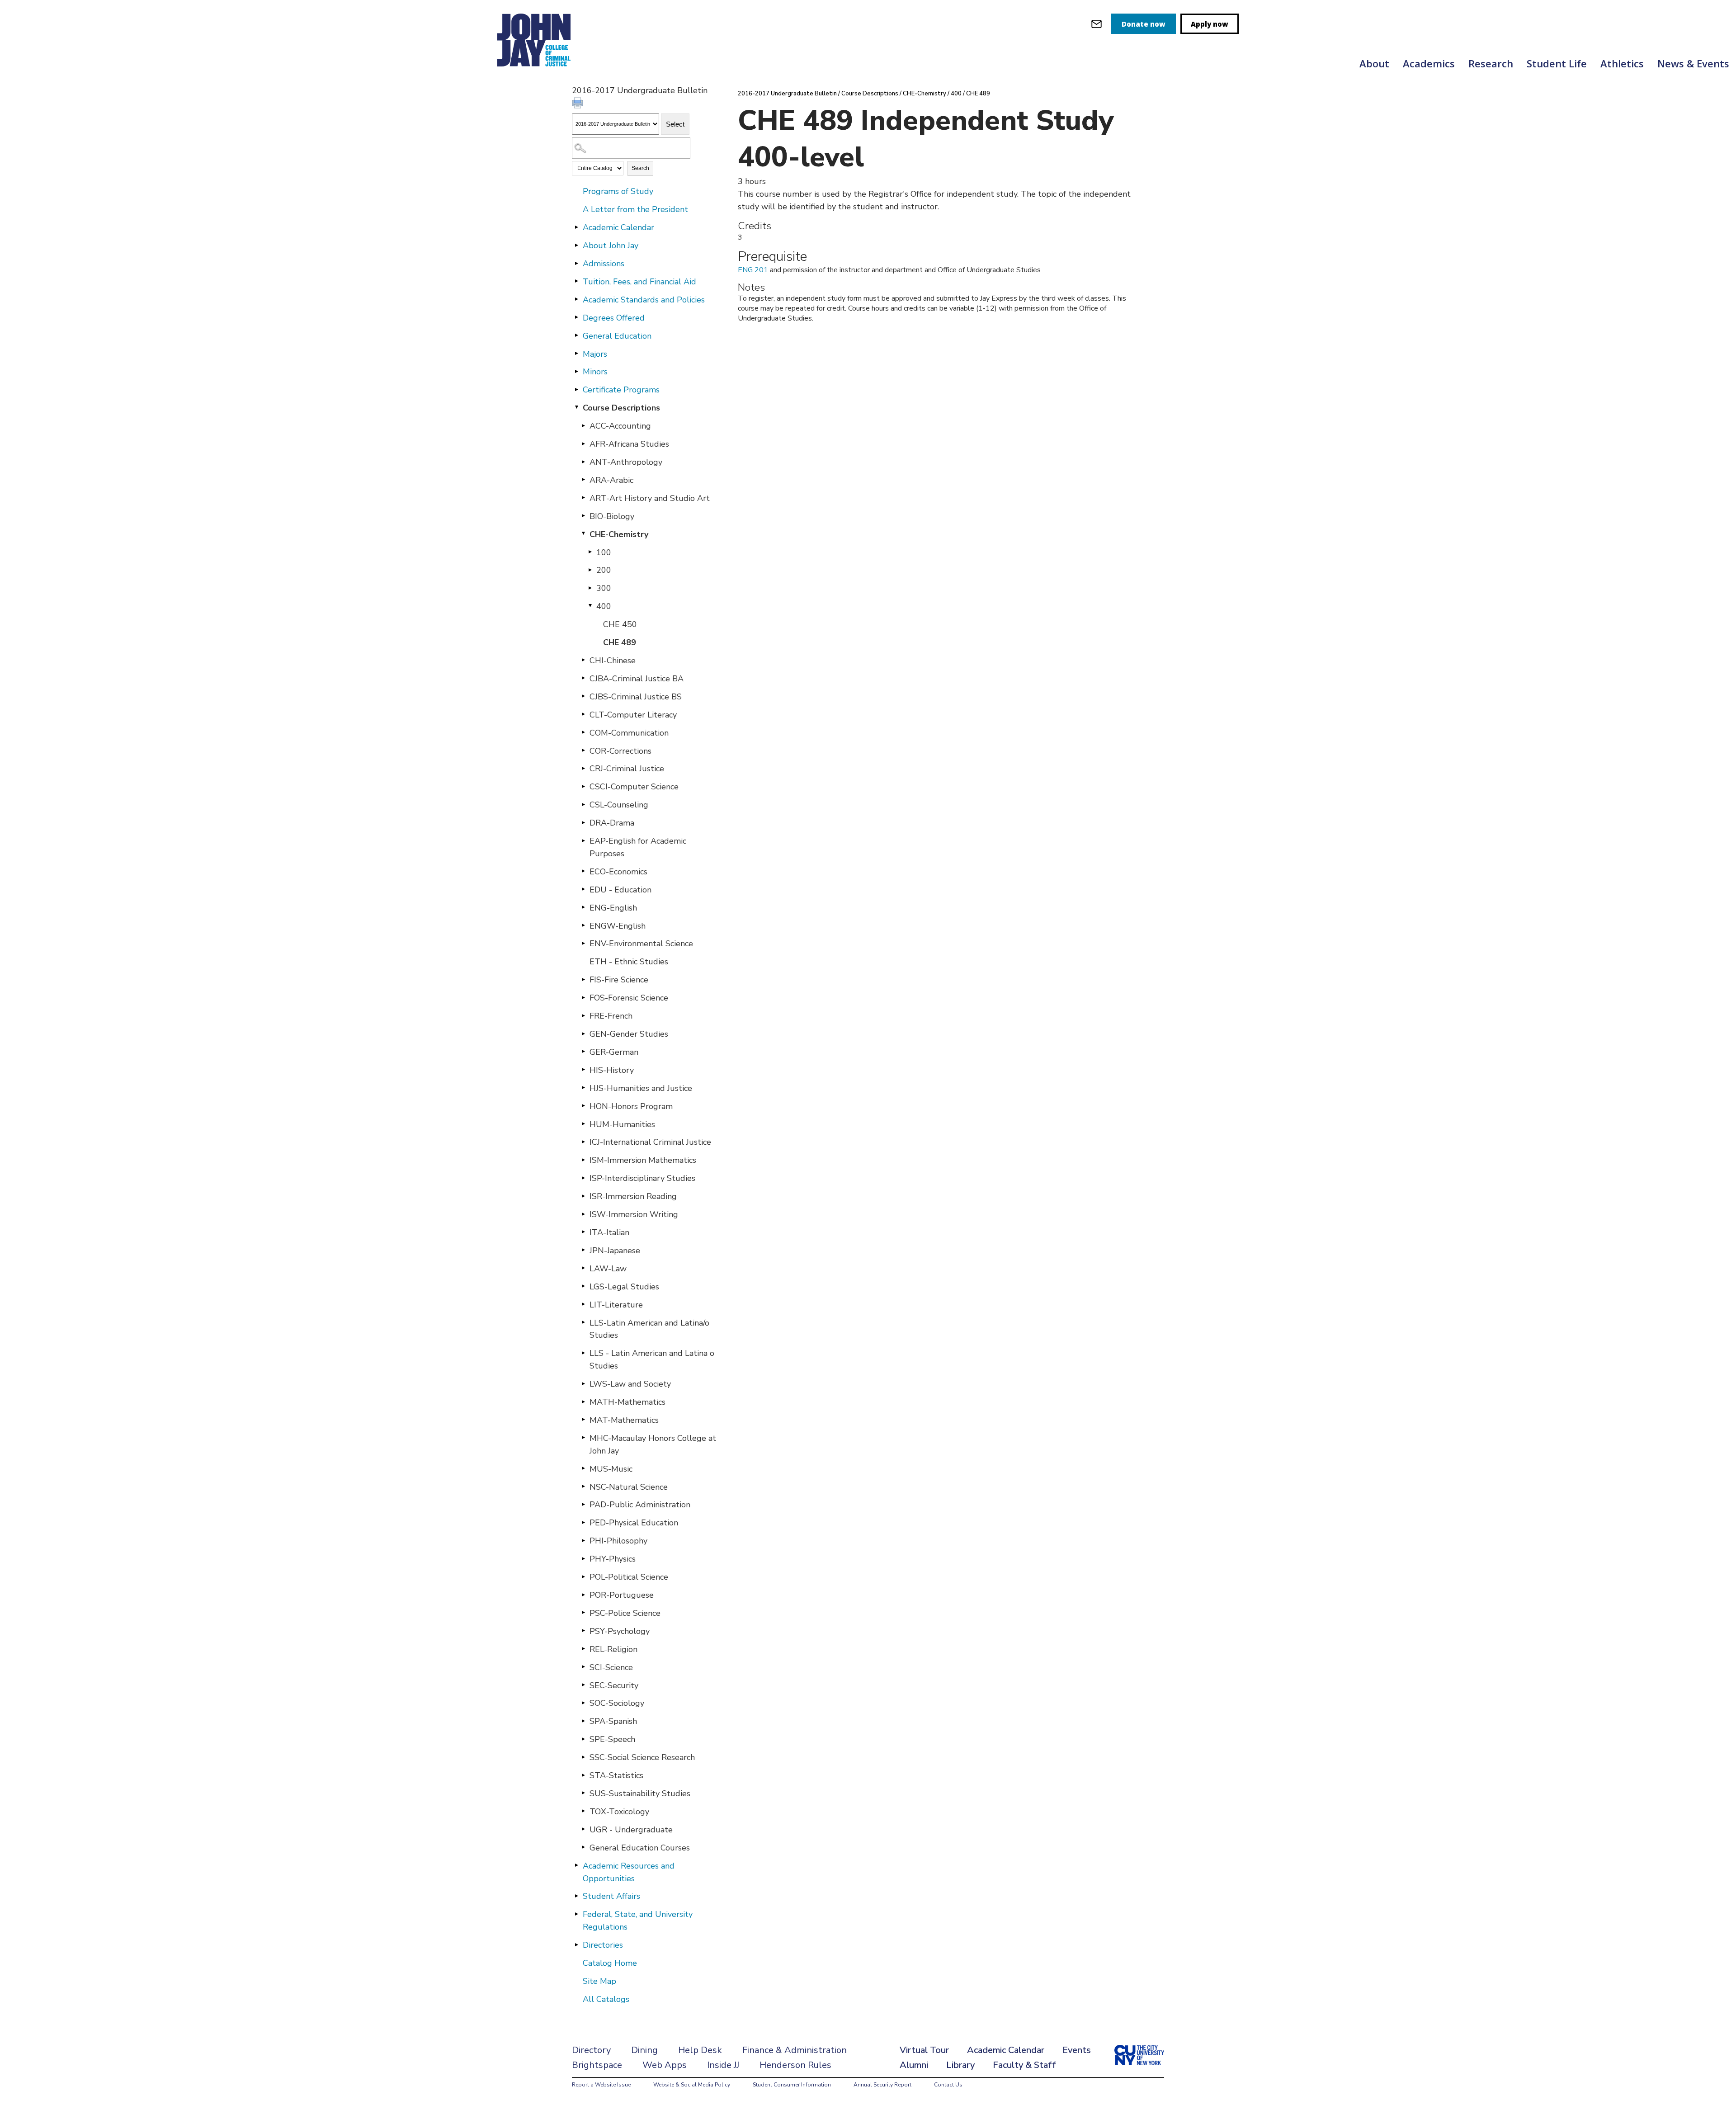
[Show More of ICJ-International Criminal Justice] (583, 1142)
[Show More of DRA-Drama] (583, 822)
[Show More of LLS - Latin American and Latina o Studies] (583, 1353)
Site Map (599, 1981)
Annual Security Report (882, 2085)
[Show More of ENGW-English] (583, 925)
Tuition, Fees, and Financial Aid (639, 282)
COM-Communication (629, 733)
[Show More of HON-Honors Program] (583, 1106)
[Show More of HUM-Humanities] (583, 1124)
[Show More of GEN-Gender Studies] (583, 1034)
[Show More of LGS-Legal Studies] (583, 1286)
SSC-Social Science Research (642, 1757)
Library (960, 2065)
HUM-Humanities (622, 1124)
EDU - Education (620, 890)
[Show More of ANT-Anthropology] (583, 462)
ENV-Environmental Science (641, 944)
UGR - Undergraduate (631, 1830)
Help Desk (700, 2050)
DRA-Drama (612, 823)
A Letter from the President (635, 209)
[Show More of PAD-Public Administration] (583, 1504)
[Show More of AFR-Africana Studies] (583, 444)
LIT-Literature (616, 1305)
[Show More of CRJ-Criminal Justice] (583, 768)
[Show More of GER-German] (583, 1052)
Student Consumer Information (792, 2085)
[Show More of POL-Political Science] (583, 1576)
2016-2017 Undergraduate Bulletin (787, 94)
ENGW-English (618, 926)
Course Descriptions (621, 408)
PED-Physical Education (634, 1523)
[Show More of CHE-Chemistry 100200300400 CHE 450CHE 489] (583, 534)
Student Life (1557, 63)
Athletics (1622, 63)
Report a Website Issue (601, 2085)
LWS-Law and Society (630, 1384)
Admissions (604, 264)
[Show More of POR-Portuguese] (583, 1595)
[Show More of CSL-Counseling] (583, 804)
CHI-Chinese (613, 661)
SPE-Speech (612, 1739)
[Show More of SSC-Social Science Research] (583, 1757)
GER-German (614, 1052)
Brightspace (597, 2065)
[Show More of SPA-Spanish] (583, 1721)
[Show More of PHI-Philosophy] (583, 1540)
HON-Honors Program (631, 1106)
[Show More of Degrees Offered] (576, 317)
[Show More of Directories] (576, 1945)
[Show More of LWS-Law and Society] (583, 1383)
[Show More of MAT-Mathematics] (583, 1420)
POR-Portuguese (622, 1595)
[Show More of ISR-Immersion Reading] (583, 1196)
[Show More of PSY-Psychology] (583, 1631)
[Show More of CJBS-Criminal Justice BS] (583, 696)
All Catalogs (606, 1999)
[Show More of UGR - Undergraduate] (583, 1829)
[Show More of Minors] (576, 371)
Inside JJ (723, 2065)
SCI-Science (611, 1667)
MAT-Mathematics (624, 1420)
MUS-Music (611, 1469)
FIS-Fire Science (619, 980)
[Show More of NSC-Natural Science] (583, 1487)
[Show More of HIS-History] (583, 1070)
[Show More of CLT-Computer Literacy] (583, 714)
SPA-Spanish (613, 1721)
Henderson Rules (795, 2065)
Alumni (914, 2065)
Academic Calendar (618, 227)
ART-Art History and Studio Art (650, 498)
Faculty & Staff (1024, 2065)
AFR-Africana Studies (629, 444)
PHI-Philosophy (618, 1541)
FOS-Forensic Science (629, 998)
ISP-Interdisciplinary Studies (642, 1178)
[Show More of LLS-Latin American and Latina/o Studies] (583, 1322)
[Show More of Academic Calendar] (576, 227)
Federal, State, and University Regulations (638, 1921)
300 (604, 588)
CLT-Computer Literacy (633, 715)
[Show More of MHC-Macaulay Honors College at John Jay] (583, 1438)
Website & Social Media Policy (692, 2085)
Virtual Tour (924, 2050)
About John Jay (611, 245)
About (1374, 63)
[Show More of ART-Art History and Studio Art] (583, 498)
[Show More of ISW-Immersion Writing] (583, 1214)
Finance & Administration (795, 2050)
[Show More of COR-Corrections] (583, 750)
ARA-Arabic (611, 480)
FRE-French (611, 1016)
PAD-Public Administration (640, 1505)
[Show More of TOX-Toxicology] (583, 1811)
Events (1077, 2050)
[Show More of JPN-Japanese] (583, 1250)
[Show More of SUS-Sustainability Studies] (583, 1793)
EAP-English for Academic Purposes (638, 847)
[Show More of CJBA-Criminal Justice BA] (583, 678)
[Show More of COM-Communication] (583, 732)
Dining (644, 2050)
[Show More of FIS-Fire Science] (583, 979)
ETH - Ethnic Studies (629, 962)
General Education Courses (640, 1848)
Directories (603, 1945)
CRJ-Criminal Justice (627, 769)
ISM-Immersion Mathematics (643, 1160)
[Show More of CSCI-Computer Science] (583, 786)
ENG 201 (753, 270)
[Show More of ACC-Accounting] (583, 425)
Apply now (1210, 24)
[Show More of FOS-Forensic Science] (583, 997)
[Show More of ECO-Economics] (583, 871)
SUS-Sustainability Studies (640, 1793)
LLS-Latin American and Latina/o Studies (649, 1329)
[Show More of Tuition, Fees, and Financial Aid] (576, 281)
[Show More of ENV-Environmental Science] (583, 943)
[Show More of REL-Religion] (583, 1649)
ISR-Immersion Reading (633, 1196)
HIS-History (612, 1070)
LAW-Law (608, 1269)
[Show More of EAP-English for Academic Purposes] (583, 840)
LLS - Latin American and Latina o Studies (652, 1359)
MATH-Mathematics (627, 1402)
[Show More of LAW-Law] (583, 1268)
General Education (617, 336)
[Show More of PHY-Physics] (583, 1558)
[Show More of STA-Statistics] (583, 1775)
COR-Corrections (620, 751)
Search (640, 168)
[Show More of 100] (590, 552)
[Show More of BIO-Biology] (583, 516)
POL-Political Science (629, 1577)
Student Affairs (611, 1896)
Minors (595, 372)
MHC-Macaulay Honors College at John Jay (653, 1444)
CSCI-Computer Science (634, 787)
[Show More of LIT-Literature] (583, 1304)
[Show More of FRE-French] (583, 1015)
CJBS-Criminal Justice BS (636, 697)
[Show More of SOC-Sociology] (583, 1703)
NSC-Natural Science (629, 1487)
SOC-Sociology (617, 1703)
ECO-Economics (618, 872)
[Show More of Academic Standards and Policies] (576, 299)
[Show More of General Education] (576, 335)
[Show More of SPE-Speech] (583, 1739)
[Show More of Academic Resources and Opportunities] (576, 1865)
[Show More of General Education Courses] (583, 1847)
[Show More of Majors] (576, 354)
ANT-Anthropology (626, 462)
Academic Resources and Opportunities (629, 1872)
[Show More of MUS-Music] (583, 1468)
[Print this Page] (579, 104)
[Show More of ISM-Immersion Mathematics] (583, 1160)
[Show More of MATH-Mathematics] (583, 1402)
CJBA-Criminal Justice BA (637, 679)
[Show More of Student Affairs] (576, 1896)
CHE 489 (620, 642)
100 (604, 552)
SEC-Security (614, 1685)
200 (604, 570)
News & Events (1693, 63)
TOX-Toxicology (619, 1812)
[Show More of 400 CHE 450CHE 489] (590, 606)
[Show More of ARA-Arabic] (583, 480)
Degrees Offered (614, 318)
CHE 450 (620, 624)
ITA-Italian (609, 1232)
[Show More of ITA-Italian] (583, 1232)
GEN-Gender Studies (629, 1034)
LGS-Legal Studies (624, 1287)
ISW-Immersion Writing (634, 1214)
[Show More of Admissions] (576, 263)
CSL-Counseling (619, 805)
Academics (1429, 63)
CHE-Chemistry (619, 534)
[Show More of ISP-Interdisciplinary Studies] (583, 1178)
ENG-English (613, 908)
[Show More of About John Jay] (576, 245)
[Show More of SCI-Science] (583, 1667)
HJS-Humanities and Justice (641, 1088)
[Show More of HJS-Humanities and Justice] (583, 1088)
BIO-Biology (612, 516)
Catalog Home (610, 1963)
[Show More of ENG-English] (583, 907)
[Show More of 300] (590, 588)
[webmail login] (1097, 24)
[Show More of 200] (590, 570)
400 (604, 606)
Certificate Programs (621, 390)
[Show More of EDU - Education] (583, 889)
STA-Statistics (616, 1775)
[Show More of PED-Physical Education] (583, 1522)
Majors (595, 354)
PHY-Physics (613, 1559)
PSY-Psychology (620, 1631)
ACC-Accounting (620, 426)
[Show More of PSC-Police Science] (583, 1613)
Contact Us (948, 2085)
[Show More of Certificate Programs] (576, 389)
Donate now (1144, 24)
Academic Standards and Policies (644, 300)
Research (1491, 63)
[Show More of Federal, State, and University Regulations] (576, 1914)
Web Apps (665, 2065)
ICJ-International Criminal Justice (650, 1142)
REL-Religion (613, 1649)
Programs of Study (618, 191)
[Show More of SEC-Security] (583, 1685)
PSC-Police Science (625, 1613)
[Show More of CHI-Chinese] (583, 660)
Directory (591, 2050)
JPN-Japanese (615, 1251)
